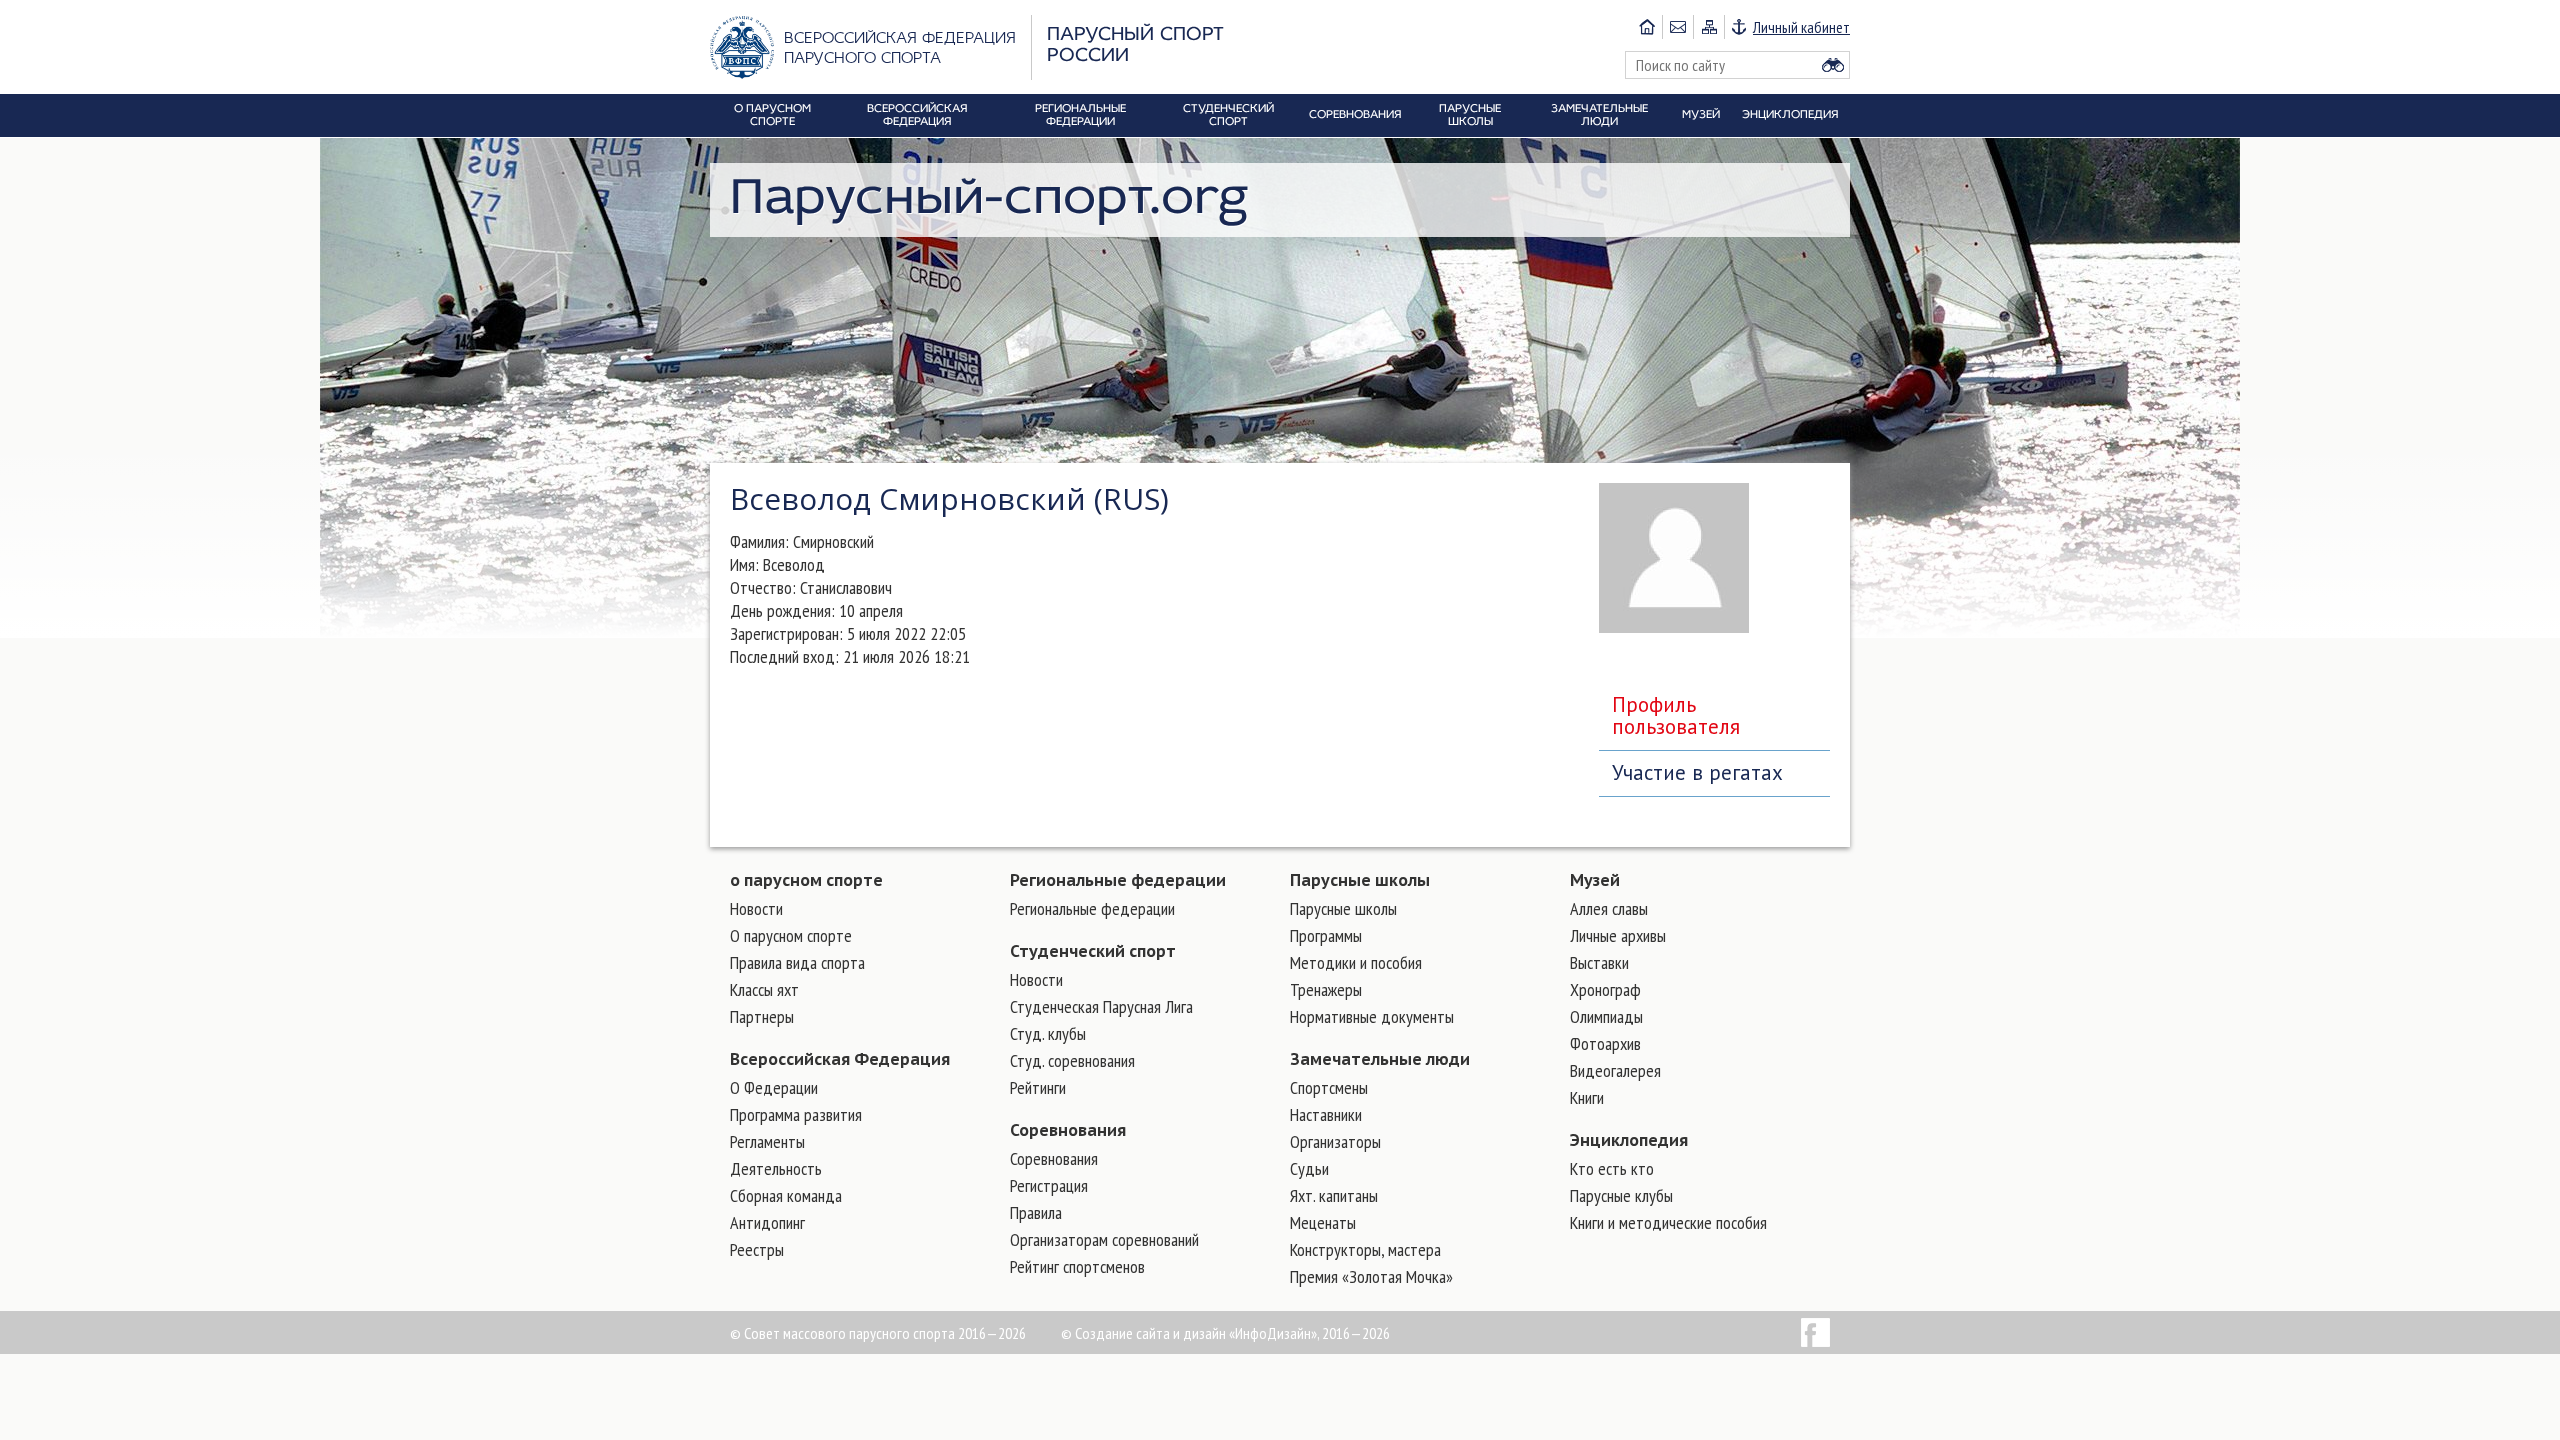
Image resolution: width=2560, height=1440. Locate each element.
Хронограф (1605, 989)
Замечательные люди (1380, 1059)
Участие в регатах (1697, 772)
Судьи (1309, 1168)
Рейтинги (1038, 1087)
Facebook (1815, 1332)
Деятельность (776, 1168)
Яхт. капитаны (1334, 1195)
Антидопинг (767, 1222)
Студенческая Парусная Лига (1101, 1006)
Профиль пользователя (1676, 715)
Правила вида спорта (797, 962)
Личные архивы (1618, 935)
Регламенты (767, 1141)
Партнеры (762, 1016)
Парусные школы (1360, 880)
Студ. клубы (1048, 1033)
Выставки (1599, 962)
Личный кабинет (1801, 27)
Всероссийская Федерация (840, 1059)
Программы (1326, 935)
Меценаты (1323, 1222)
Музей (1595, 880)
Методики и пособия (1356, 962)
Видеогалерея (1615, 1070)
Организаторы (1335, 1141)
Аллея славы (1609, 908)
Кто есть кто (1612, 1168)
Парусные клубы (1621, 1195)
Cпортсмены (1329, 1087)
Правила (1036, 1212)
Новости (756, 908)
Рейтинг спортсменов (1077, 1266)
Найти (1833, 65)
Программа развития (796, 1114)
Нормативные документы (1372, 1016)
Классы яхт (764, 989)
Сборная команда (786, 1195)
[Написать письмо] (1677, 27)
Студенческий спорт (1093, 951)
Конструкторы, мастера (1365, 1249)
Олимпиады (1606, 1016)
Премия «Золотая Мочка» (1371, 1276)
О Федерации (774, 1087)
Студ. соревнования (1072, 1060)
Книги (1587, 1097)
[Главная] (1647, 27)
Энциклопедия (1629, 1140)
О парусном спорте (791, 935)
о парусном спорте (806, 880)
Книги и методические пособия (1668, 1222)
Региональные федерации (1118, 880)
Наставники (1326, 1114)
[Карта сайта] (1708, 27)
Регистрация (1049, 1185)
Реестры (757, 1249)
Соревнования (1068, 1130)
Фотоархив (1605, 1043)
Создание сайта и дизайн (1150, 1333)
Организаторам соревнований (1104, 1239)
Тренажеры (1326, 989)
